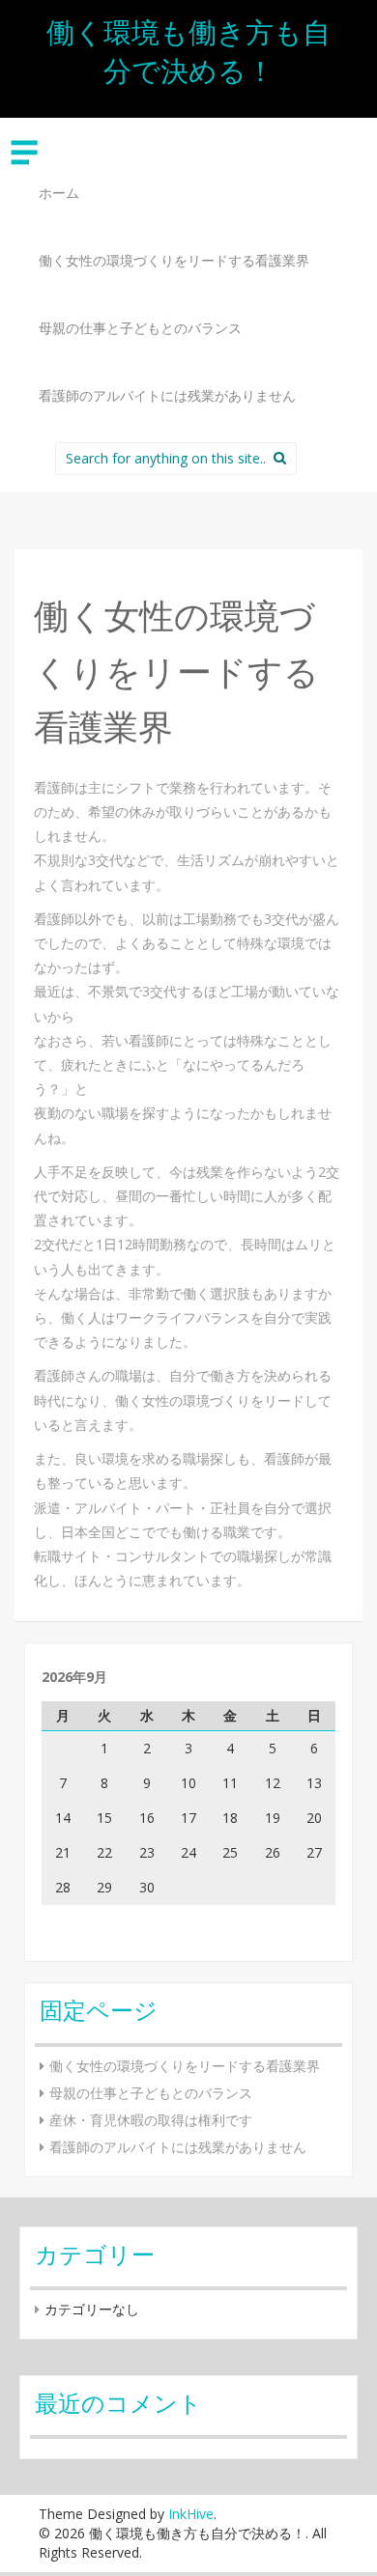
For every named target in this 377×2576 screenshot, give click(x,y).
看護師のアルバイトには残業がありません (167, 395)
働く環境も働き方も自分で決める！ (188, 51)
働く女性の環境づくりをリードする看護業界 (174, 260)
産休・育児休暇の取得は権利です (151, 2120)
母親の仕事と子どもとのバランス (140, 328)
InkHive (191, 2514)
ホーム (59, 193)
